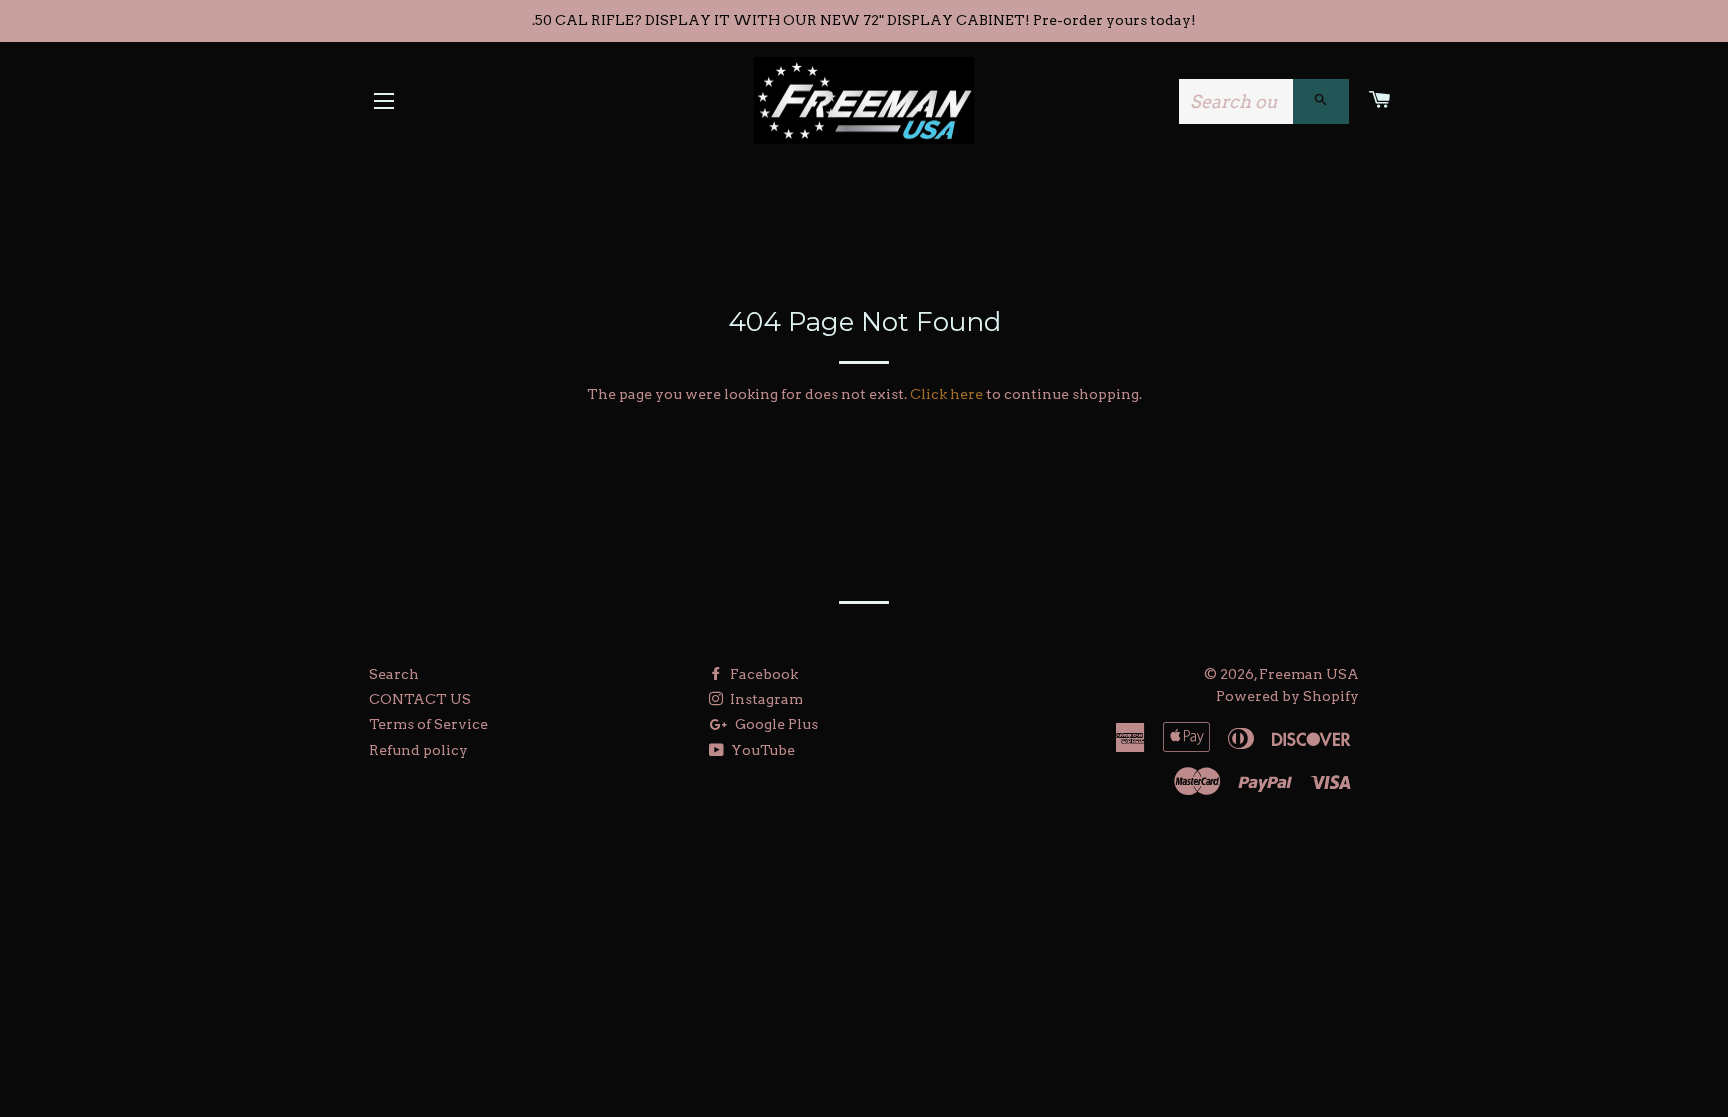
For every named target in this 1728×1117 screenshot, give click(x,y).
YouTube (761, 750)
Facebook (762, 674)
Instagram (765, 699)
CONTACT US (420, 699)
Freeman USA (1309, 674)
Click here (946, 394)
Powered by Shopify (1287, 696)
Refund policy (418, 750)
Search (394, 674)
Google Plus (775, 724)
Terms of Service (428, 724)
